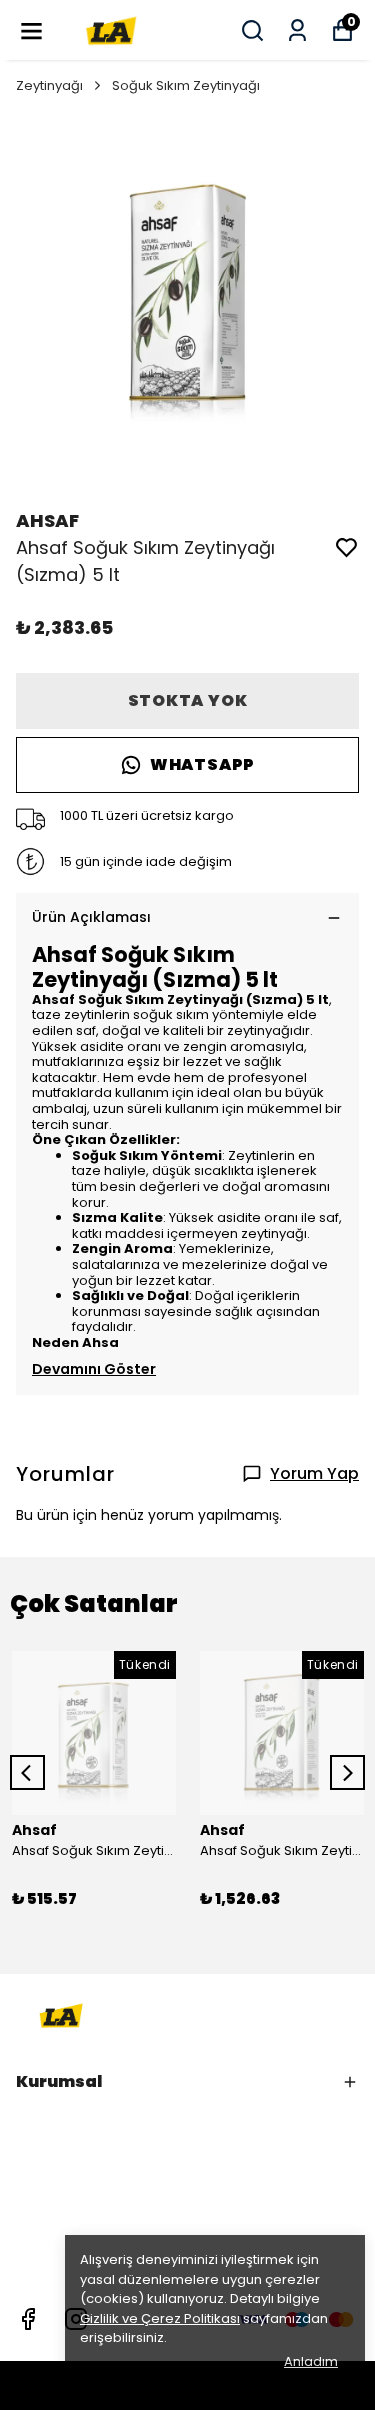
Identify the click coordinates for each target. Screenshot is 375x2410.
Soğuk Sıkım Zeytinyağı (186, 85)
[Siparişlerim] (297, 30)
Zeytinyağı (49, 85)
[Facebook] (28, 2319)
